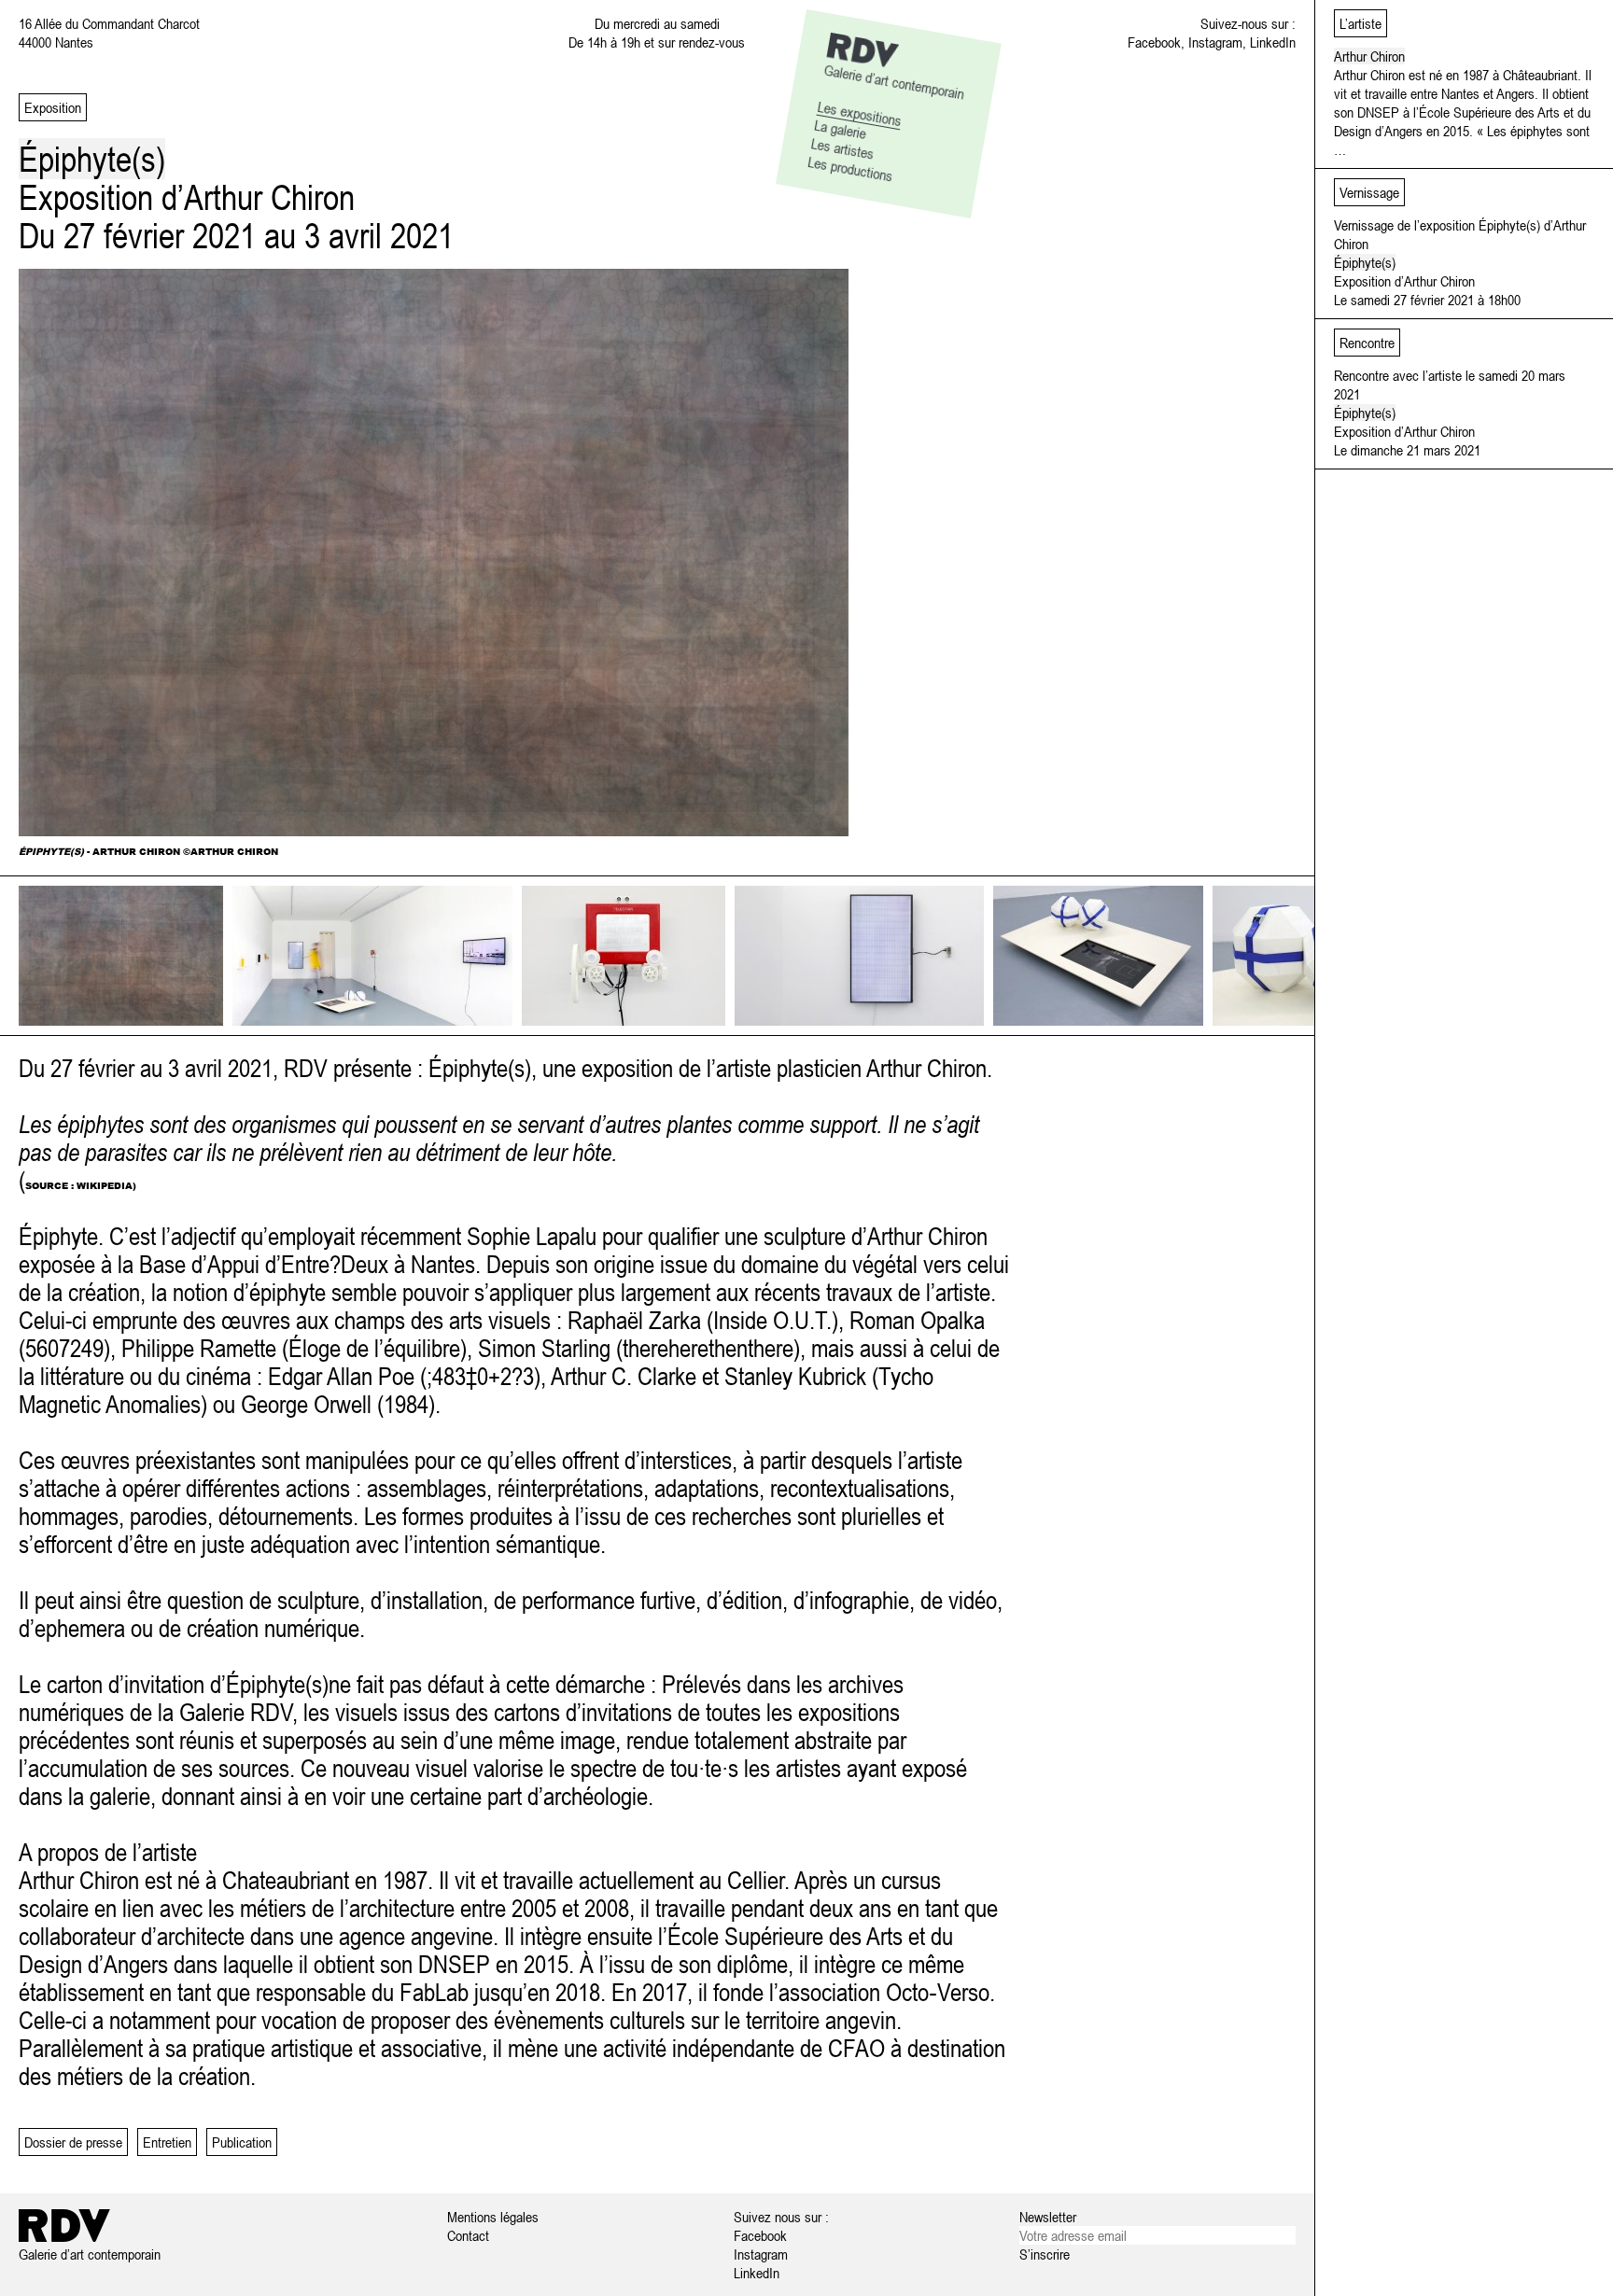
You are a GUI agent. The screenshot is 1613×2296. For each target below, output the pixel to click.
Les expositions (860, 113)
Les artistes (843, 148)
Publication (242, 2142)
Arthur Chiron (1369, 56)
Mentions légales (493, 2217)
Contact (468, 2235)
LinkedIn (1273, 42)
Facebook (1154, 42)
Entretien (167, 2142)
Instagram (1215, 42)
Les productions (850, 169)
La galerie (840, 128)
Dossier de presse (73, 2142)
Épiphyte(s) (1365, 262)
